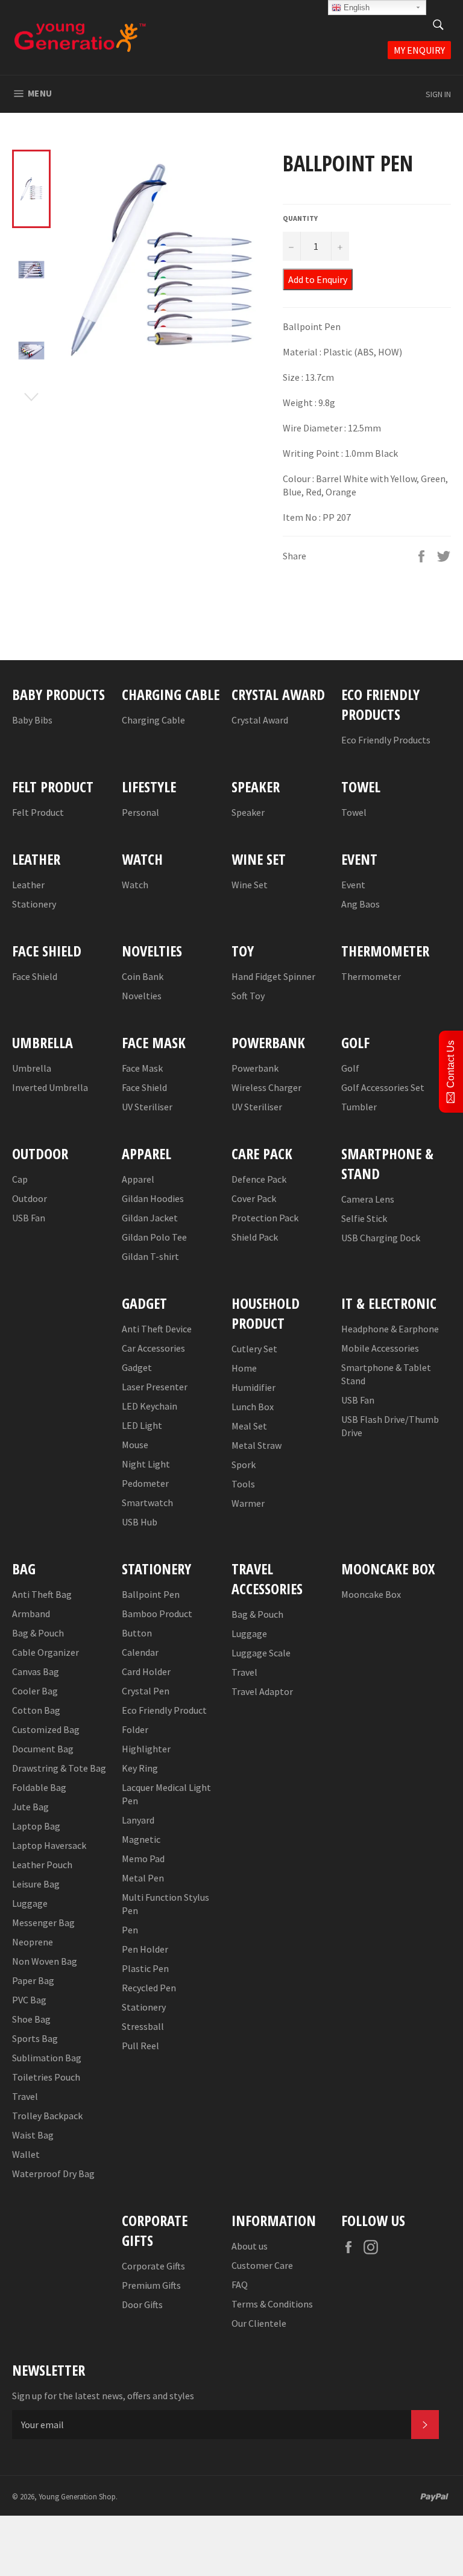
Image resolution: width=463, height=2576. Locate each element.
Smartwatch (147, 1503)
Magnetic (141, 1839)
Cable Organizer (46, 1652)
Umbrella (32, 1068)
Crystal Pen (146, 1691)
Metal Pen (143, 1878)
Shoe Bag (31, 2019)
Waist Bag (33, 2135)
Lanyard (138, 1820)
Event (353, 885)
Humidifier (254, 1387)
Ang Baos (361, 904)
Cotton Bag (36, 1710)
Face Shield (35, 976)
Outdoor (30, 1198)
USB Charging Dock (381, 1238)
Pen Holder (145, 1949)
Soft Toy (248, 996)
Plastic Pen (145, 1968)
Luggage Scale (261, 1653)
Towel (354, 812)
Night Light (146, 1464)
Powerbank (255, 1068)
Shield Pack (255, 1237)
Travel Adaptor (262, 1691)
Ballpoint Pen (151, 1594)
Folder (135, 1729)
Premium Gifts (151, 2285)
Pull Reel (140, 2046)
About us (250, 2246)
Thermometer (371, 976)
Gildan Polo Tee (154, 1237)
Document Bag (43, 1749)
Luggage (30, 1903)
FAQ (240, 2285)
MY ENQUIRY (419, 50)
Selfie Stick (364, 1218)
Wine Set (250, 885)
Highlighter (146, 1749)
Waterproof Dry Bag (53, 2174)
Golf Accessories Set (383, 1087)
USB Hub (140, 1522)
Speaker (248, 812)
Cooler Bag (35, 1691)
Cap (20, 1179)
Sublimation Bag (47, 2058)
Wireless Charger (266, 1087)
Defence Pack (259, 1179)
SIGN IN (438, 94)
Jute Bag (30, 1807)
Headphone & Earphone (390, 1329)
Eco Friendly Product (164, 1710)
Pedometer (145, 1483)
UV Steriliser (147, 1107)
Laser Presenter (155, 1387)
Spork (244, 1465)
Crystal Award (260, 720)
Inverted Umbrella (50, 1087)
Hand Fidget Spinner (273, 976)
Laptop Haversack (49, 1845)
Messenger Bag (43, 1922)
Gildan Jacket (150, 1218)
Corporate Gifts (153, 2266)
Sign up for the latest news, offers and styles (103, 2396)
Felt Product (38, 812)
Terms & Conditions (272, 2304)
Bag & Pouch (38, 1633)
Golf (350, 1068)
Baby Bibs (32, 720)
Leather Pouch (42, 1865)
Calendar (140, 1652)
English (355, 8)
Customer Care (262, 2265)
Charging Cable (153, 720)
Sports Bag (35, 2038)
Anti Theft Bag (42, 1594)
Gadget (137, 1367)
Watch (135, 885)
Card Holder (146, 1671)
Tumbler (359, 1107)
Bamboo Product (157, 1614)
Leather (28, 885)
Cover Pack (254, 1198)
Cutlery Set (254, 1349)
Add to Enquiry (318, 279)
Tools (243, 1484)
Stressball (143, 2026)
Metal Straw (257, 1445)
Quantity (300, 218)
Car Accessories (153, 1348)
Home (244, 1368)
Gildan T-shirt (150, 1256)
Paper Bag (33, 1980)
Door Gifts (142, 2304)
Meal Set (249, 1426)
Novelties (142, 996)
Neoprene (33, 1942)
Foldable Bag (39, 1787)
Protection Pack (265, 1218)
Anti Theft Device (157, 1329)
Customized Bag (46, 1729)
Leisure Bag (36, 1884)
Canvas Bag (36, 1671)
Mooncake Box (371, 1594)
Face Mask (142, 1068)
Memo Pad (143, 1859)
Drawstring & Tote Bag (59, 1768)
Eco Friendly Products (386, 740)
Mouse (135, 1445)
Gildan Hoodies (153, 1198)
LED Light (142, 1425)
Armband (31, 1614)
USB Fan (29, 1218)
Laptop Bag (36, 1826)
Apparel (138, 1179)
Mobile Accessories (380, 1348)
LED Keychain (150, 1406)
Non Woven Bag (45, 1961)
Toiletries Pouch (46, 2077)
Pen (130, 1930)
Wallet (26, 2154)
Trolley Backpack (47, 2116)
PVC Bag (29, 2000)
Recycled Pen (149, 1988)
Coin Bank (143, 976)
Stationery (34, 904)
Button (137, 1633)
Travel (25, 2096)
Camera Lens (368, 1199)
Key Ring (140, 1768)
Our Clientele (259, 2323)
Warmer (248, 1503)
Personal (140, 812)
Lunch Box (253, 1407)
